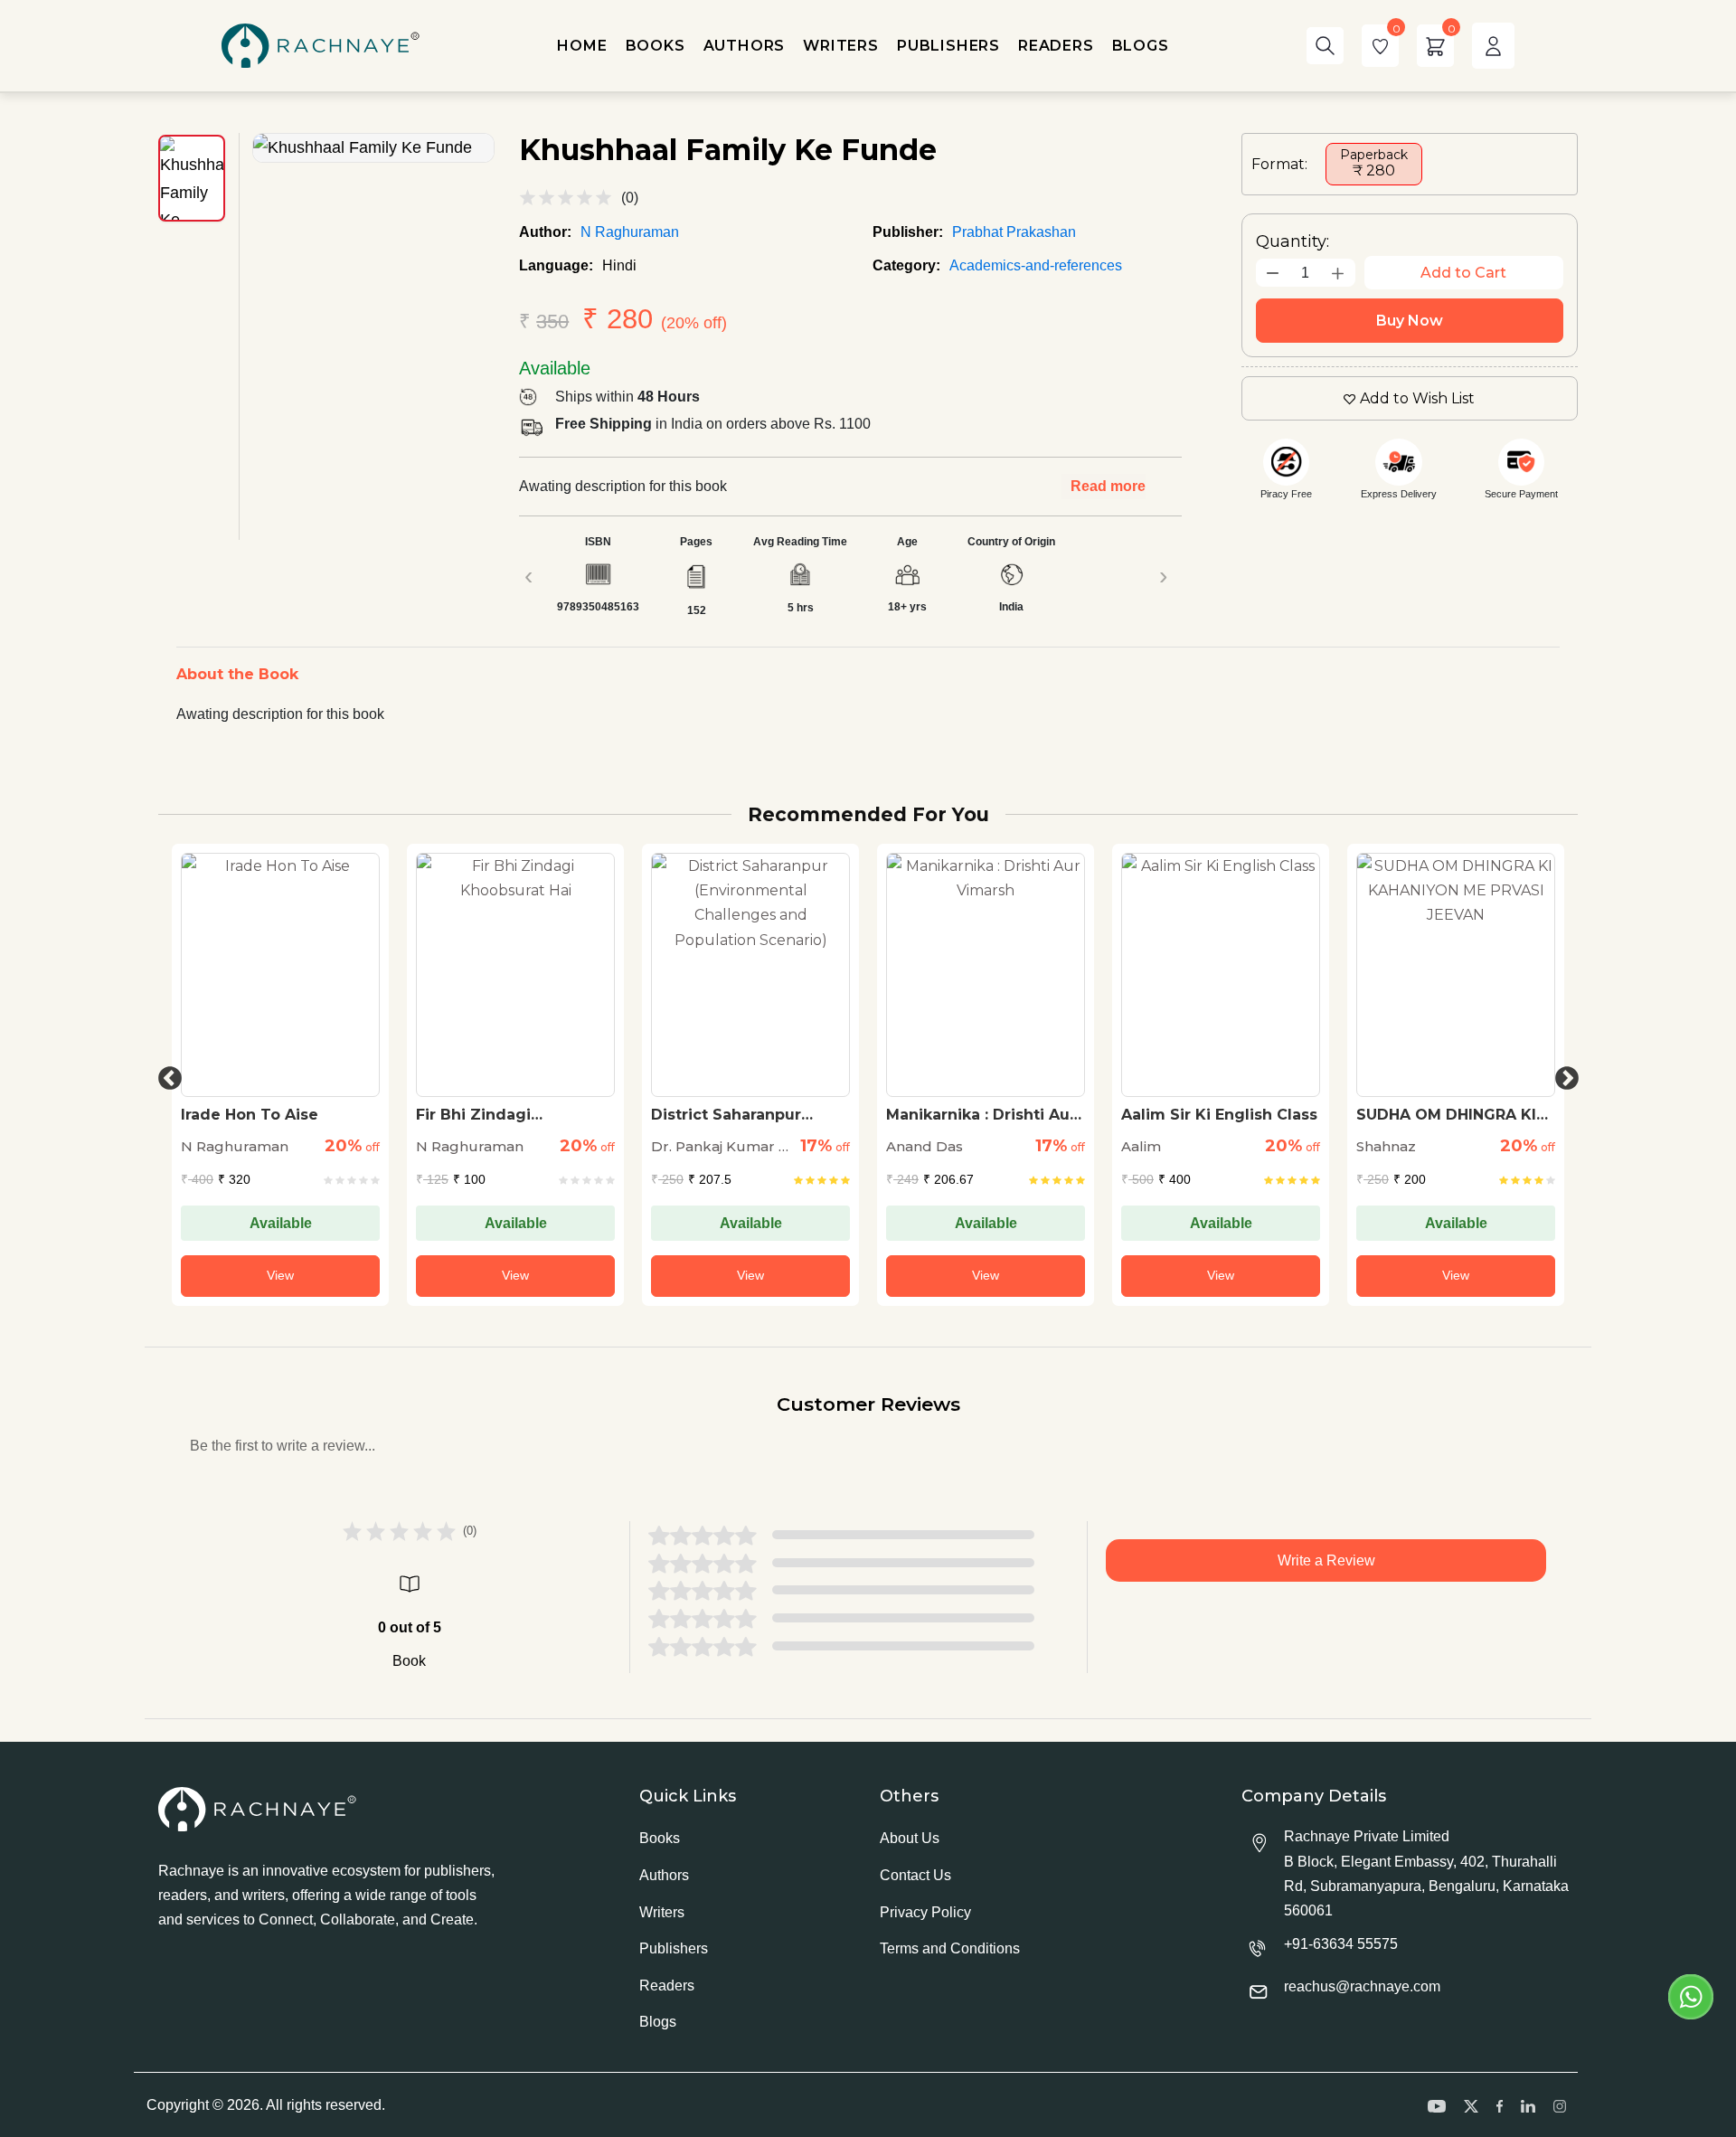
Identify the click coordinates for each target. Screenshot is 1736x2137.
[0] (1380, 46)
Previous (165, 1074)
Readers (667, 1986)
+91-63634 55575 (1341, 1944)
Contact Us (915, 1875)
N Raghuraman (630, 232)
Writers (662, 1912)
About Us (910, 1838)
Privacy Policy (925, 1912)
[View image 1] (192, 178)
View (280, 1275)
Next (1562, 1074)
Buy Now (1410, 321)
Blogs (658, 2022)
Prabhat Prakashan (1014, 232)
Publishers (674, 1948)
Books (660, 1838)
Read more (1108, 486)
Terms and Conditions (950, 1948)
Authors (664, 1875)
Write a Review (1326, 1560)
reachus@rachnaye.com (1362, 1986)
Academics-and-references (1036, 265)
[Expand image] (373, 148)
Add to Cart (1463, 273)
